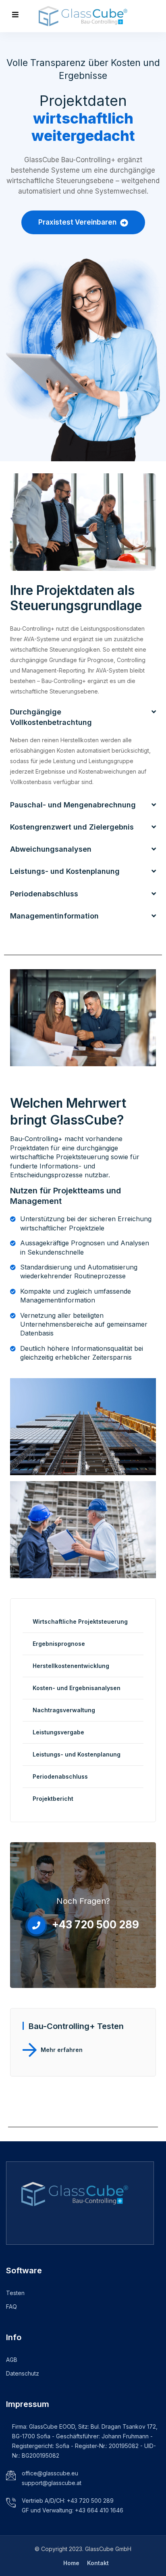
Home (71, 2563)
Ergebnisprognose (59, 1644)
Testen (15, 2293)
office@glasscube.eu (50, 2473)
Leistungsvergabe (58, 1732)
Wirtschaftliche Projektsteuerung (80, 1621)
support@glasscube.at (52, 2483)
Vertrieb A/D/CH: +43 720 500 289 (68, 2501)
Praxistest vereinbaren (78, 222)
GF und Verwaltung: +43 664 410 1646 (73, 2510)
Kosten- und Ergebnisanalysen (77, 1688)
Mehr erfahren (62, 2050)
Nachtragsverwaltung (64, 1710)
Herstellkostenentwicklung (71, 1666)
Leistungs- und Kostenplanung (77, 1754)
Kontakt (98, 2563)
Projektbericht (53, 1799)
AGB (12, 2360)
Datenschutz (23, 2373)
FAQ (11, 2307)
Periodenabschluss (60, 1776)
